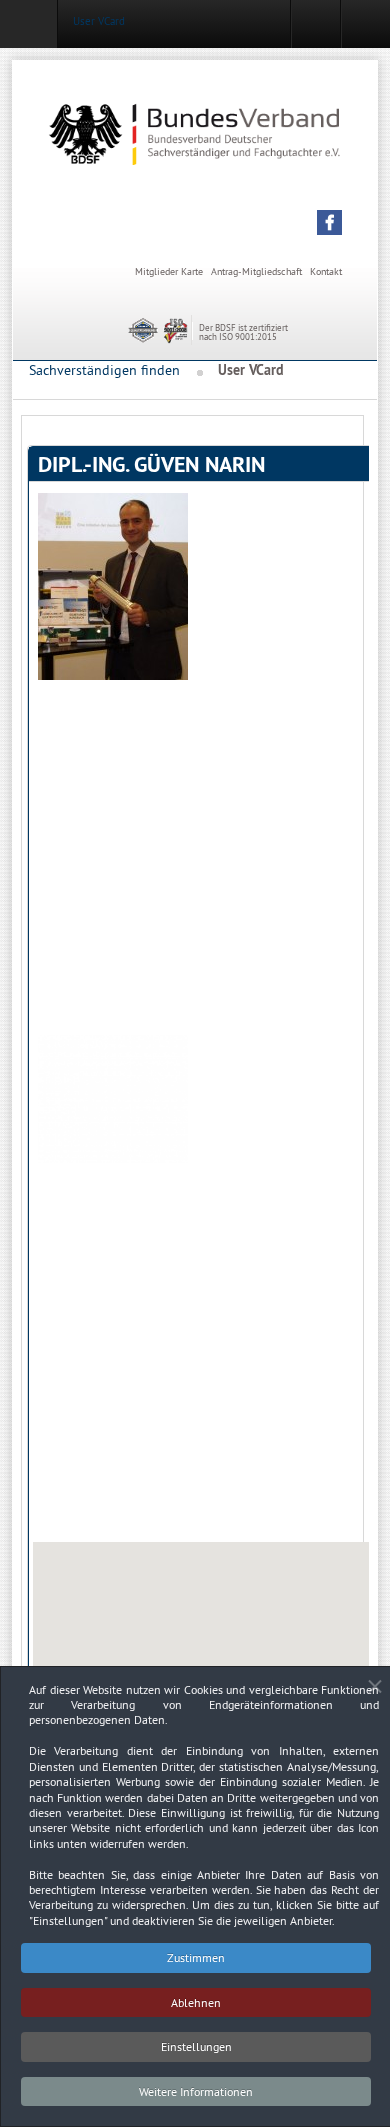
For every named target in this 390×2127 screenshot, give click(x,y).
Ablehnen (196, 2002)
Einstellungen (196, 2046)
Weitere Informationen (196, 2091)
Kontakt (326, 271)
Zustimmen (196, 1957)
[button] (329, 222)
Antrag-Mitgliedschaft (256, 271)
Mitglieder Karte (169, 271)
